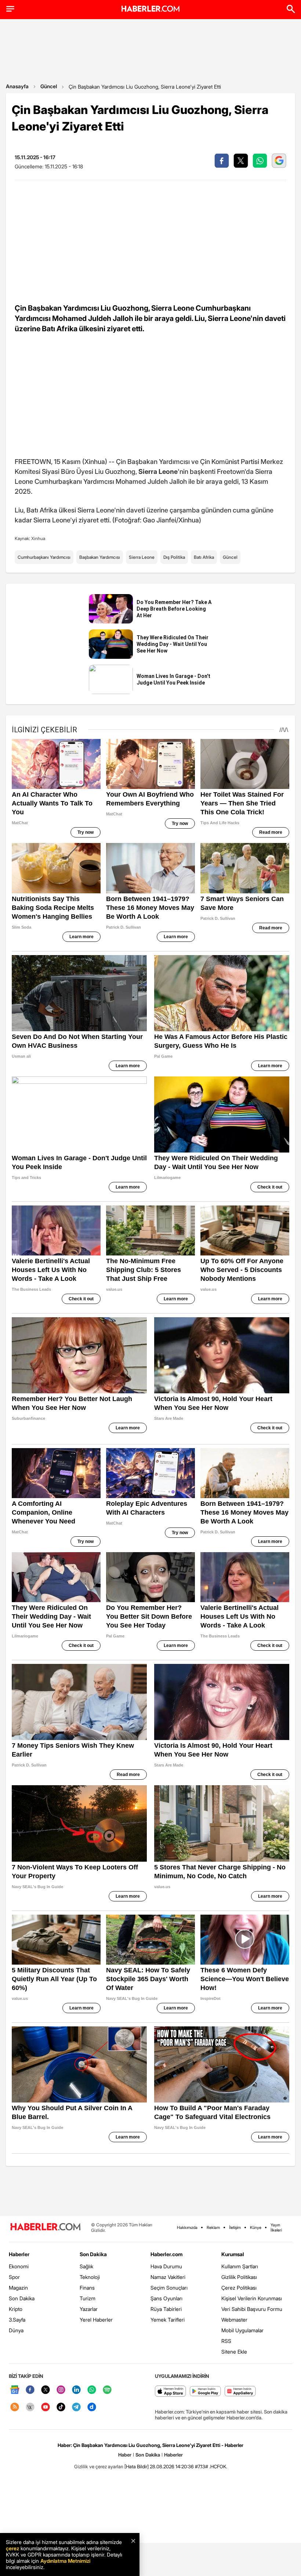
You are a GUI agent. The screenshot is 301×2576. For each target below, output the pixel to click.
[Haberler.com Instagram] (61, 2390)
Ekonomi (19, 2266)
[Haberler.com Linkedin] (76, 2390)
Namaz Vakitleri (168, 2277)
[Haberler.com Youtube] (46, 2407)
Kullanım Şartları (240, 2266)
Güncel (49, 86)
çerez (12, 2548)
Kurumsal (233, 2254)
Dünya (16, 2330)
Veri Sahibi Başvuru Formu (252, 2309)
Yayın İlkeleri (276, 2227)
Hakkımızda (187, 2227)
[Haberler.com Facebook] (30, 2390)
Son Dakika (22, 2298)
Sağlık (86, 2266)
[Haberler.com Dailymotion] (92, 2407)
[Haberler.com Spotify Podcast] (107, 2390)
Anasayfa (17, 86)
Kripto (16, 2309)
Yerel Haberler (96, 2320)
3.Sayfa (17, 2320)
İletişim (235, 2227)
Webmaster (234, 2320)
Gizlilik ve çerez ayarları (99, 2466)
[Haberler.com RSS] (15, 2407)
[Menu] (10, 9)
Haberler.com (166, 2254)
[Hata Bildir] (137, 2466)
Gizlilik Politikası (239, 2277)
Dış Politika (174, 557)
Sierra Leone (142, 557)
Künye (256, 2227)
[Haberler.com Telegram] (76, 2407)
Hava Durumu (166, 2266)
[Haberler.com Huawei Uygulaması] (240, 2392)
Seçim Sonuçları (169, 2288)
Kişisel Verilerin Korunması (252, 2298)
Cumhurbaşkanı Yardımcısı (44, 557)
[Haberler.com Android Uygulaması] (205, 2392)
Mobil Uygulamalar (242, 2330)
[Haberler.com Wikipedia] (30, 2407)
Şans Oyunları (166, 2298)
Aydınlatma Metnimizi (65, 2561)
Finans (87, 2288)
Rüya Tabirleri (166, 2309)
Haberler (19, 2254)
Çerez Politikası (239, 2288)
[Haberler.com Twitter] (46, 2390)
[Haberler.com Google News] (15, 2390)
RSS (226, 2341)
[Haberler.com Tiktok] (61, 2407)
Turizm (88, 2298)
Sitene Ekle (234, 2352)
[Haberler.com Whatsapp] (92, 2390)
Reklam (213, 2227)
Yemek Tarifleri (168, 2320)
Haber (125, 2455)
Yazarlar (89, 2309)
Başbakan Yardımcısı (100, 557)
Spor (14, 2277)
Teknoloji (90, 2277)
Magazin (18, 2288)
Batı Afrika (204, 557)
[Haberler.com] (46, 2227)
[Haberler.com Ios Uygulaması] (171, 2392)
